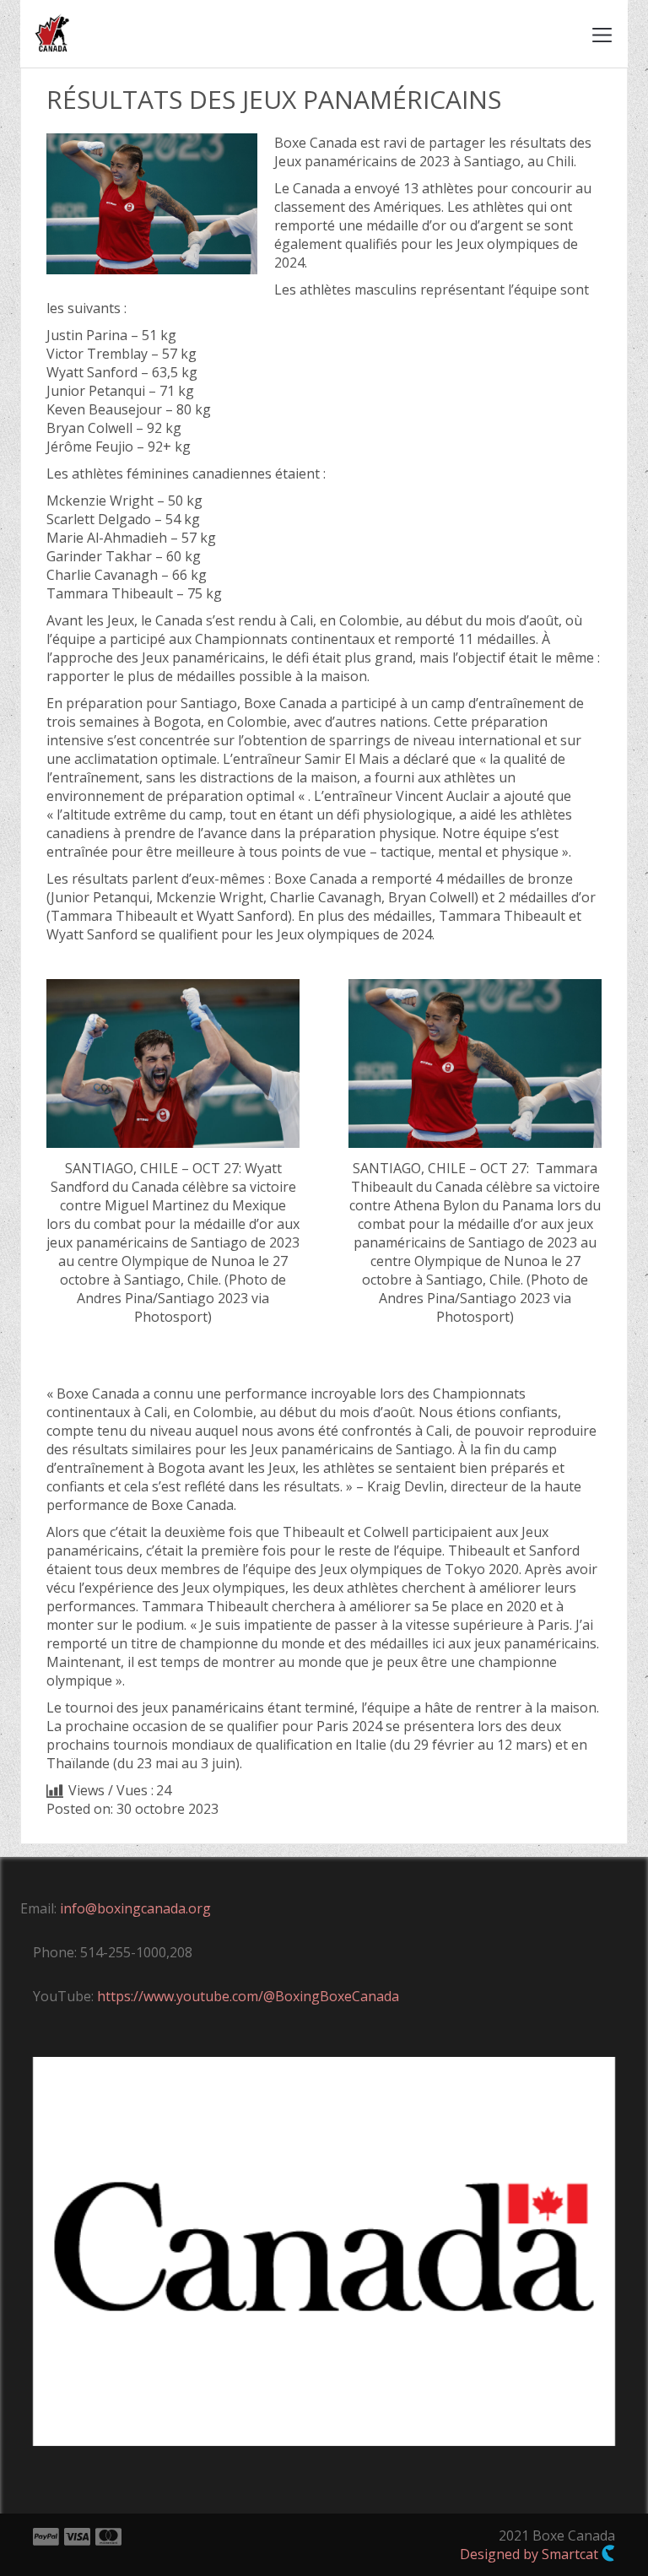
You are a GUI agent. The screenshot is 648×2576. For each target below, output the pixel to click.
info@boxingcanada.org (135, 1908)
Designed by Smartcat (531, 2554)
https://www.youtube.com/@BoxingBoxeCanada (248, 1996)
